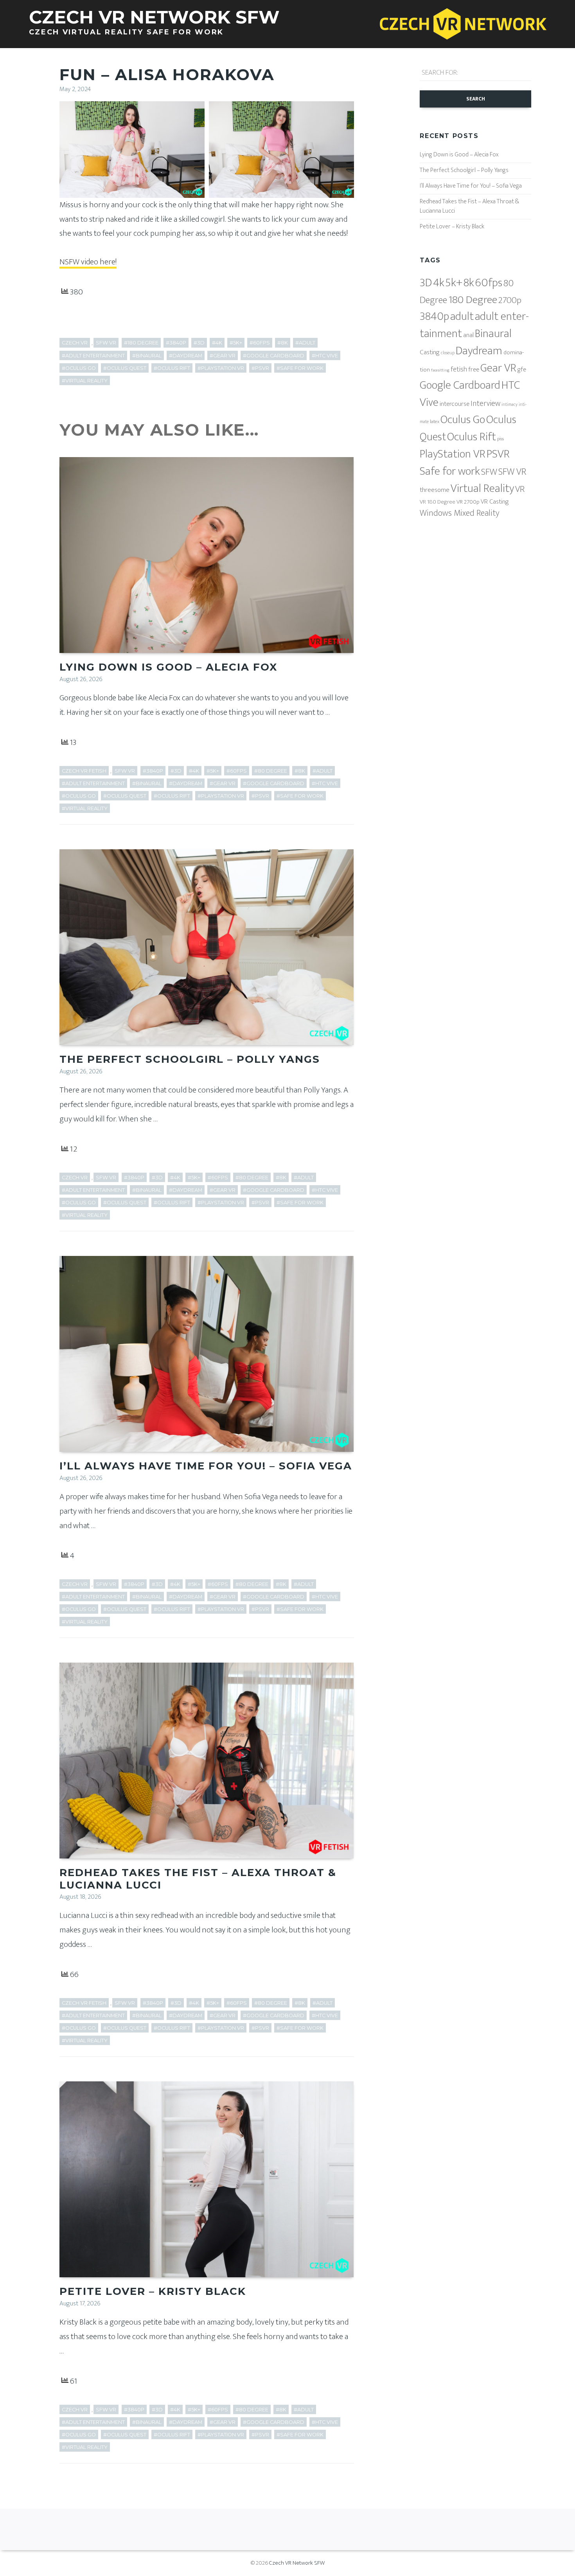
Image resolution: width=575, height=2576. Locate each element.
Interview (485, 404)
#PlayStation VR (221, 368)
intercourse (455, 404)
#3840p (176, 343)
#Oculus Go (79, 368)
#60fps (260, 343)
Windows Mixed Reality (459, 513)
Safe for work (450, 471)
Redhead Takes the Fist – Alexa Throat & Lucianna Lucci (198, 1879)
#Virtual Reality (85, 381)
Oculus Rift (472, 437)
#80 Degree (271, 771)
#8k (283, 343)
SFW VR (106, 343)
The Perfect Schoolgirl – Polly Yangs (190, 1059)
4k (439, 283)
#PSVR (260, 368)
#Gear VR (223, 356)
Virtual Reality (482, 489)
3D (426, 283)
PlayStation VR (453, 454)
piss (500, 439)
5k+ (454, 283)
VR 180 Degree (438, 502)
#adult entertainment (93, 356)
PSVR (498, 454)
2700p (510, 300)
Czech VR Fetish (84, 771)
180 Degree (473, 300)
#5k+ (236, 343)
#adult (305, 343)
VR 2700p (468, 502)
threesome (435, 490)
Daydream (479, 351)
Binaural (493, 334)
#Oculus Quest (125, 368)
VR (520, 489)
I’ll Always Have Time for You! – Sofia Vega (206, 1466)
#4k (217, 343)
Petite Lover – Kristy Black (153, 2291)
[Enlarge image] (194, 111)
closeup (448, 353)
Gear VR (498, 368)
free (474, 370)
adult (462, 316)
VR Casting (495, 502)
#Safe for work (300, 368)
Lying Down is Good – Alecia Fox (168, 667)
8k (469, 283)
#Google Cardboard (274, 356)
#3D (199, 343)
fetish (459, 370)
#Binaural (147, 356)
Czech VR (75, 343)
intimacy (509, 405)
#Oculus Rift (172, 368)
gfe (522, 370)
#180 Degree (141, 343)
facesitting (440, 370)
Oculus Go (463, 420)
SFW (489, 472)
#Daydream (186, 356)
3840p (434, 317)
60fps (489, 283)
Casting (430, 352)
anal (468, 335)
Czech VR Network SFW (297, 2563)
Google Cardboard (460, 385)
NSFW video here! (88, 262)
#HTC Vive (325, 356)
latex (435, 422)
